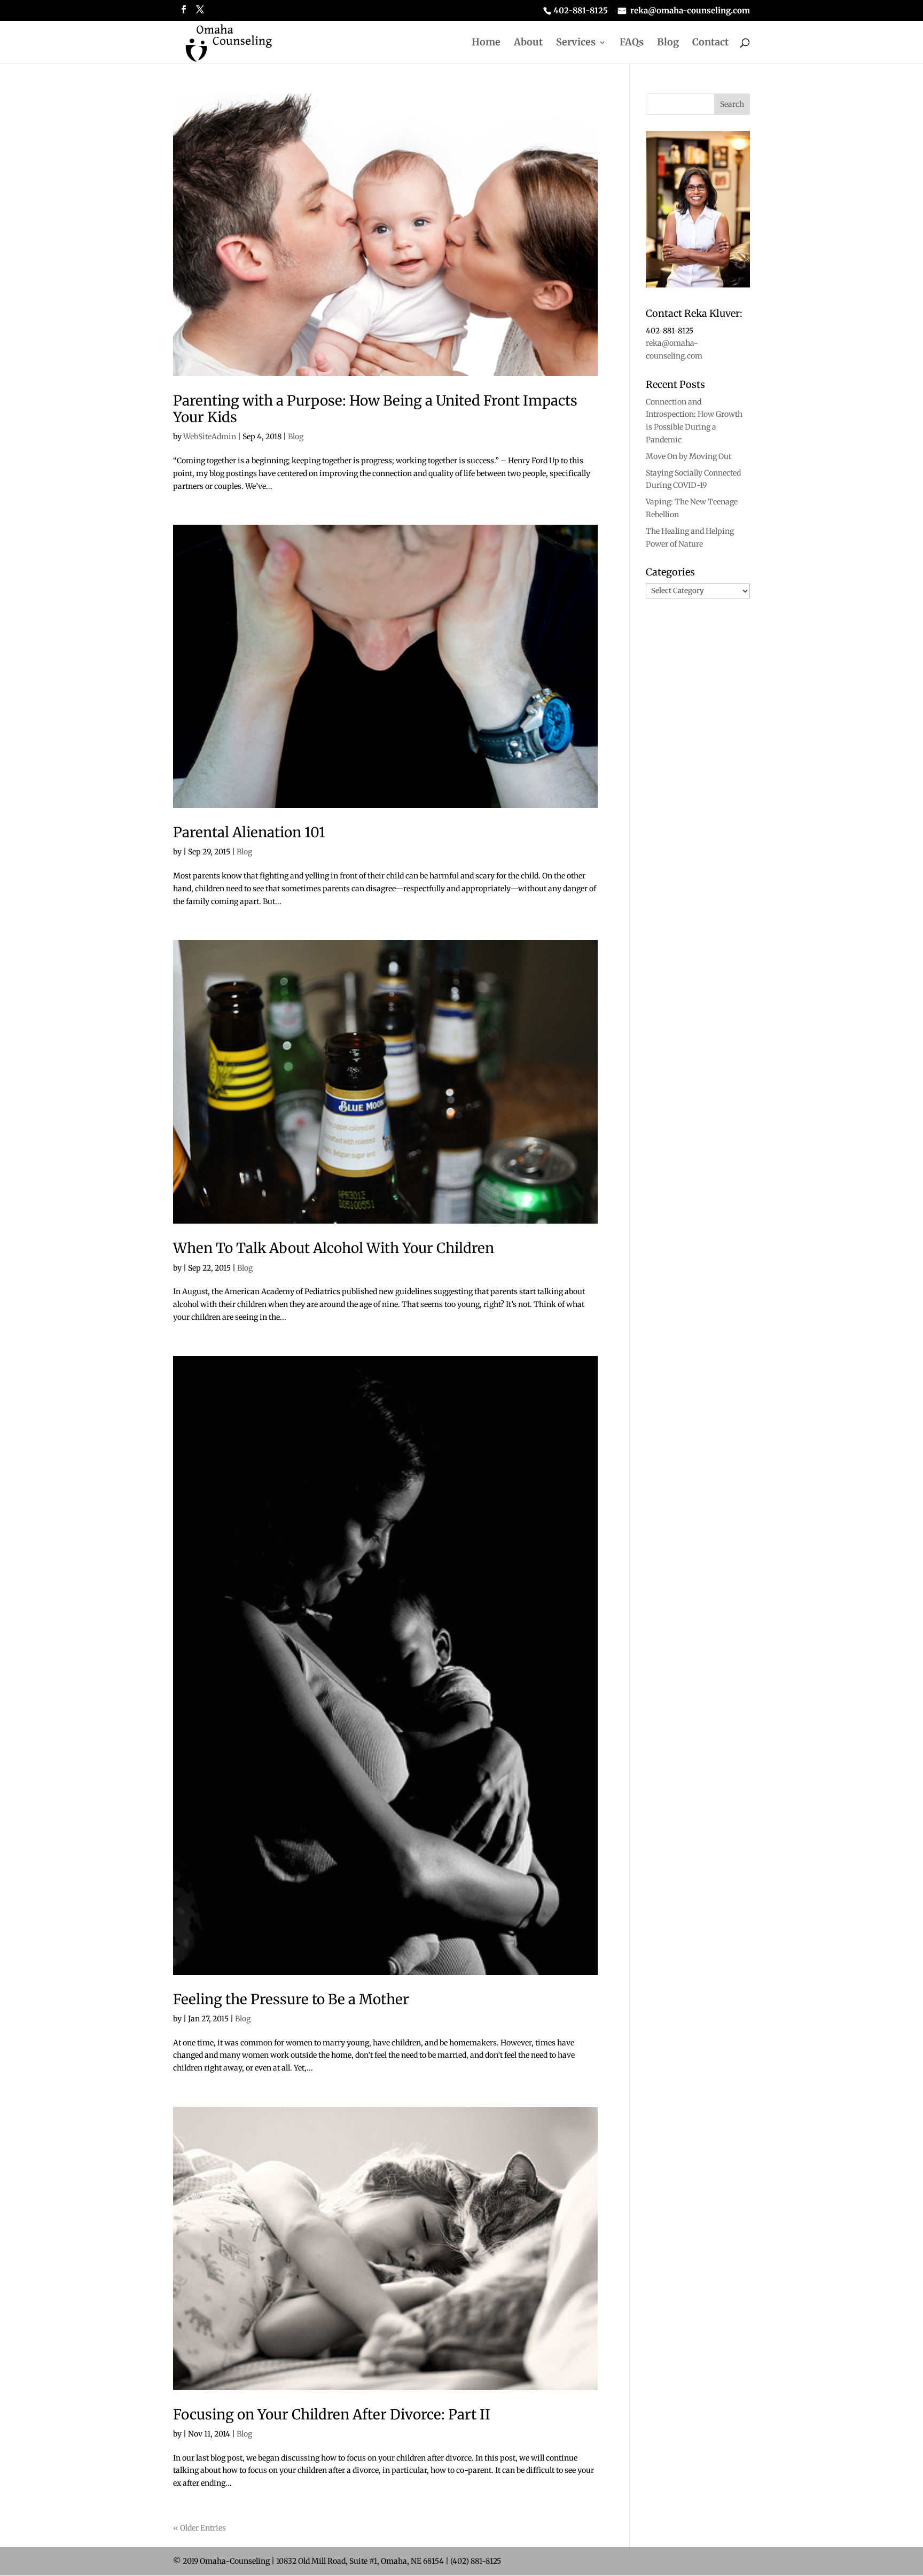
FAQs (632, 43)
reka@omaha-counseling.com (690, 11)
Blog (668, 43)
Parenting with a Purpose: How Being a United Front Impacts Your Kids (375, 409)
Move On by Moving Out (689, 456)
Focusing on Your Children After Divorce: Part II (332, 2414)
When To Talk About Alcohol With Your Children (334, 1248)
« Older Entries (200, 2528)
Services (576, 43)
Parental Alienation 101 (249, 832)
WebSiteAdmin (210, 437)
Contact (710, 43)
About (528, 43)
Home (486, 43)
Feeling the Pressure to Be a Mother (291, 1999)
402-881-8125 (581, 11)
